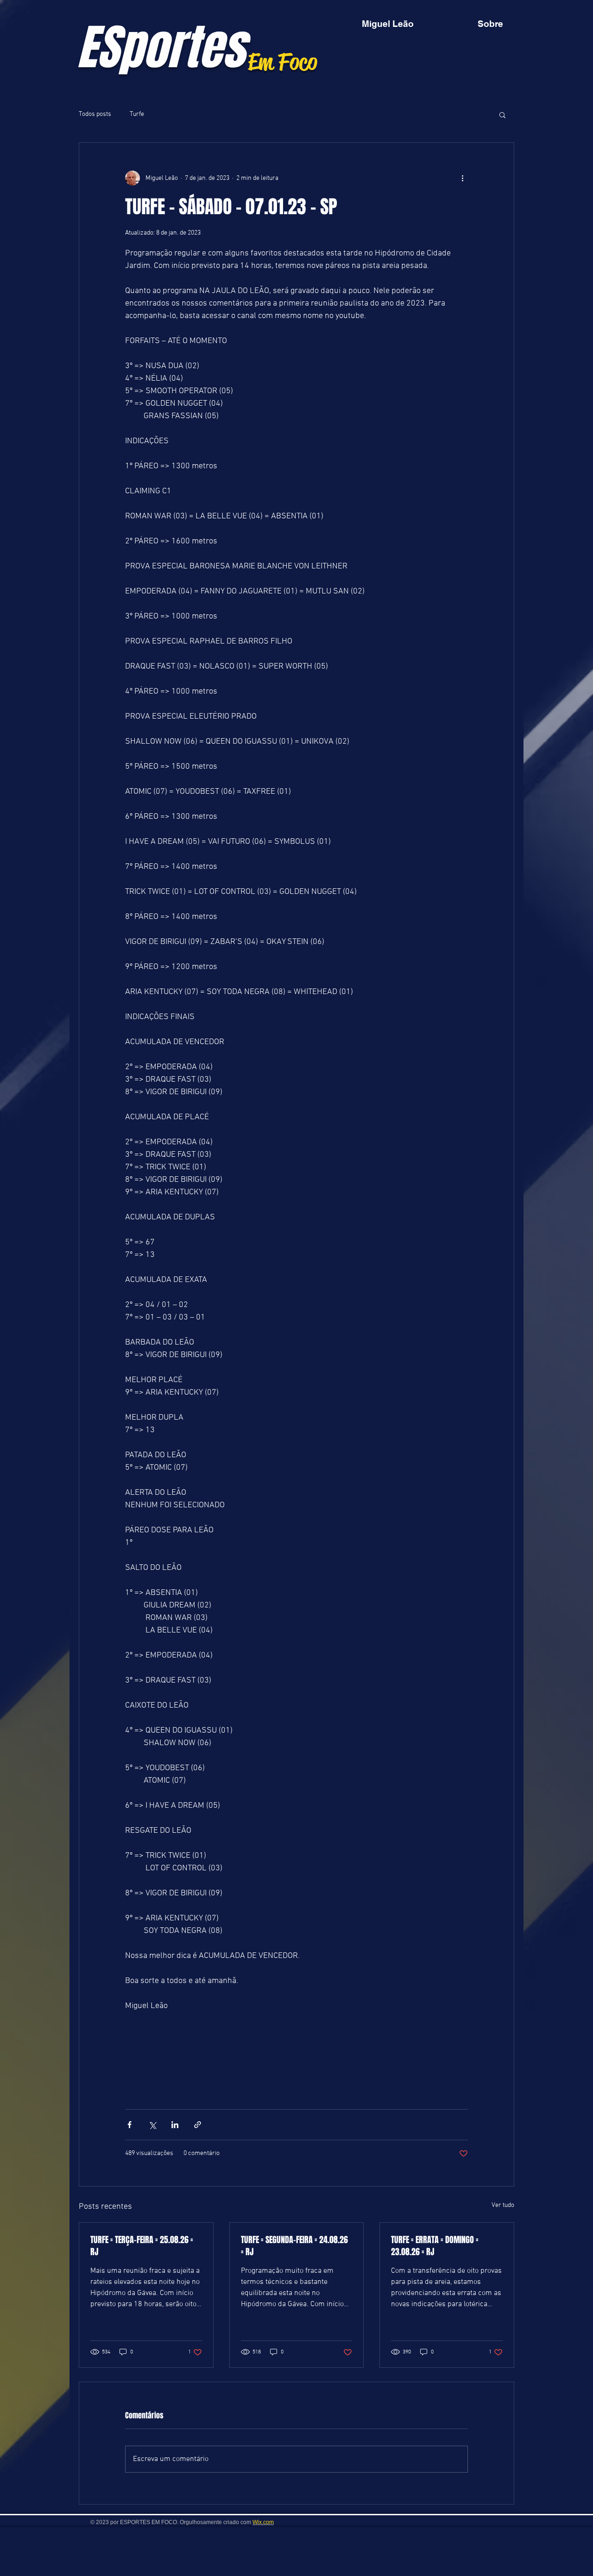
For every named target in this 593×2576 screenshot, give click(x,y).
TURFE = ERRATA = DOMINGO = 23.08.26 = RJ (435, 2246)
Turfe (137, 114)
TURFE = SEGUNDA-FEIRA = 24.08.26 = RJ (294, 2246)
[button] (502, 115)
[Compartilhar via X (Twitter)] (152, 2125)
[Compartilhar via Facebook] (129, 2125)
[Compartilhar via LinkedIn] (175, 2125)
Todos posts (95, 114)
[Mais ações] (462, 178)
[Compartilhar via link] (198, 2125)
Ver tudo (503, 2205)
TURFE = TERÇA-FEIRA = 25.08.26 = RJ (142, 2246)
